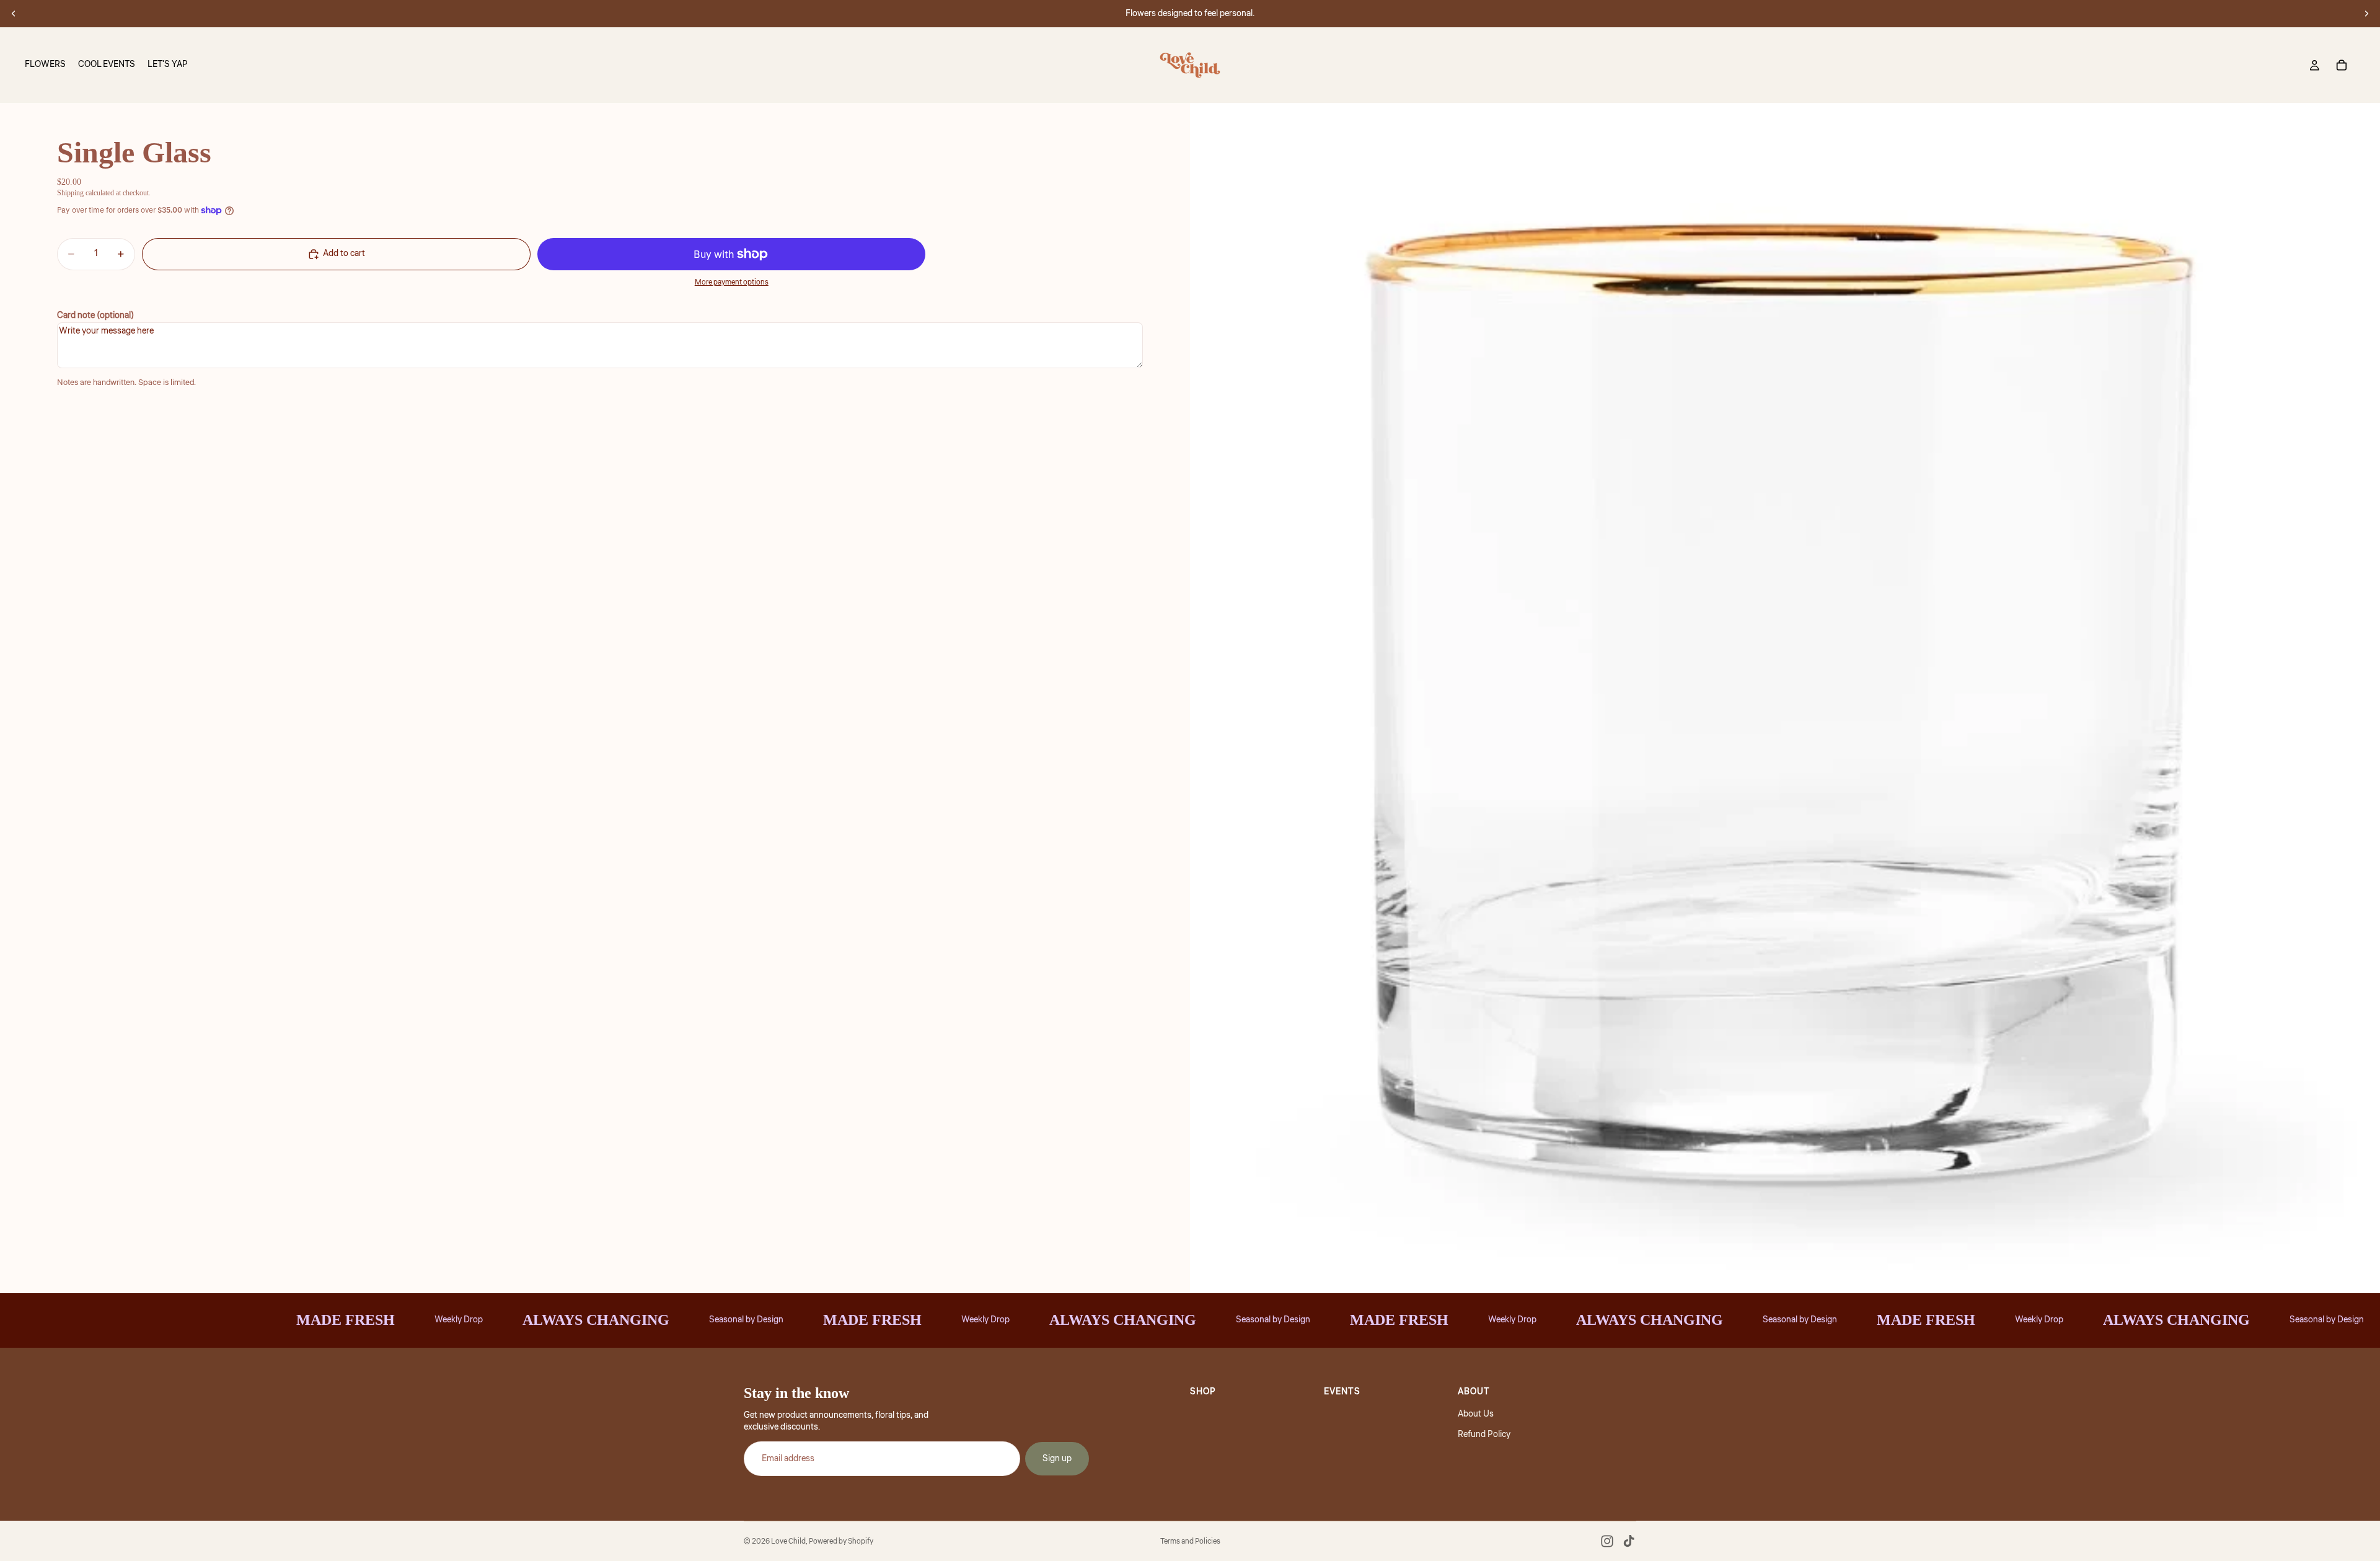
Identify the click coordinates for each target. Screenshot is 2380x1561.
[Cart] (2342, 65)
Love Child (788, 1541)
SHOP (1203, 1392)
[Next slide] (2366, 14)
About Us (1476, 1414)
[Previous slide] (14, 14)
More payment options (732, 283)
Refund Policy (1484, 1435)
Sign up (1057, 1459)
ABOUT (1474, 1392)
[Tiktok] (1629, 1541)
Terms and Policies (1190, 1541)
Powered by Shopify (841, 1541)
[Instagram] (1607, 1541)
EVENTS (1342, 1392)
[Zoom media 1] (1785, 698)
